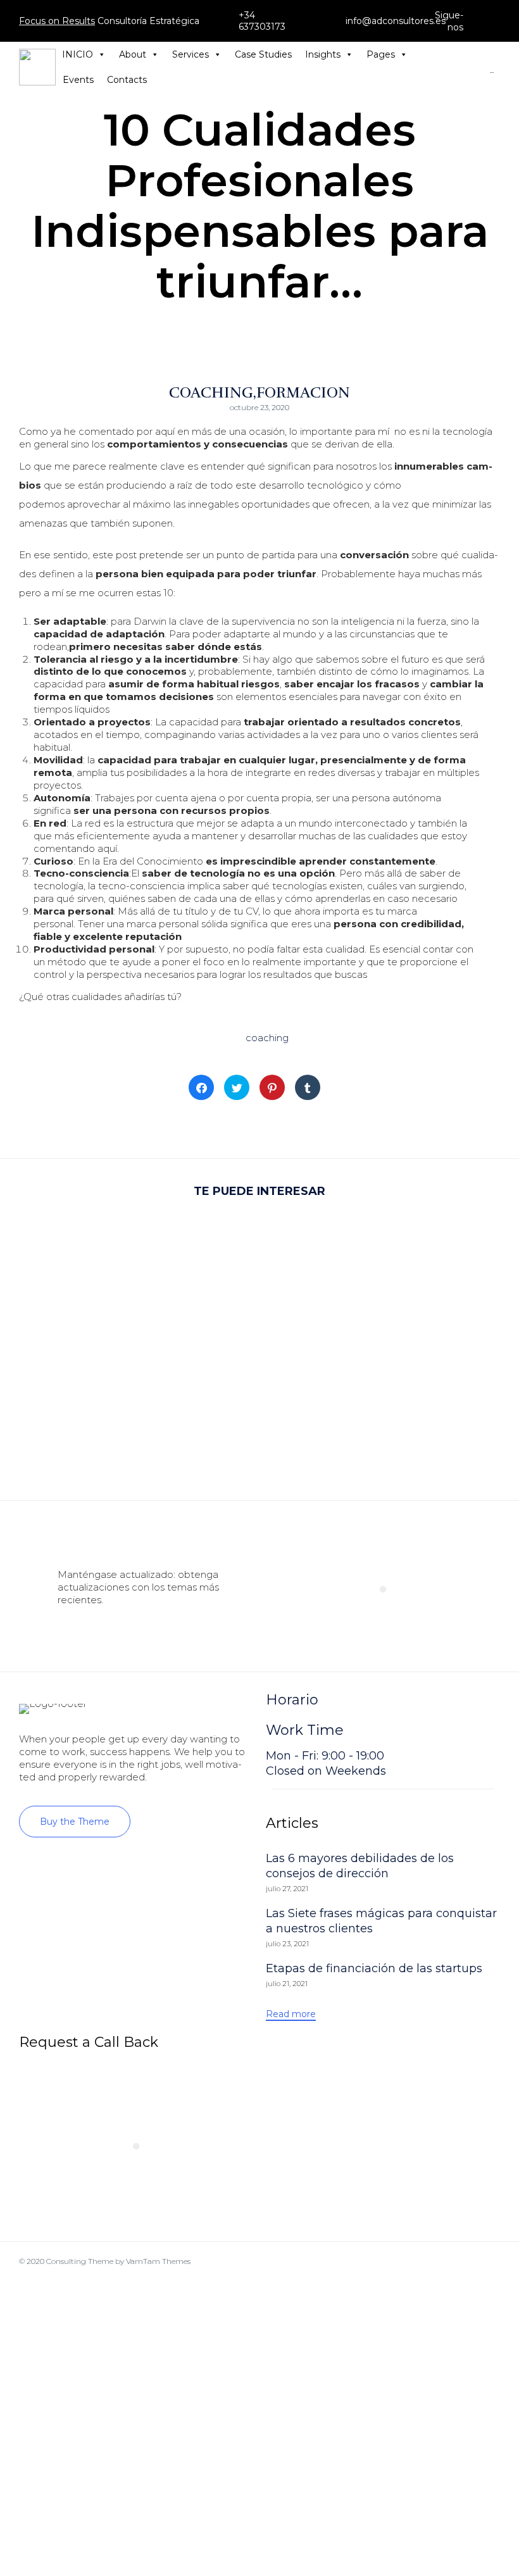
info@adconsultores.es (396, 21)
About (133, 54)
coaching (267, 1038)
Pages (381, 54)
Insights (323, 54)
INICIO (78, 54)
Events (78, 80)
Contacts (127, 80)
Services (191, 54)
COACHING (211, 392)
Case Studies (263, 54)
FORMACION (303, 392)
